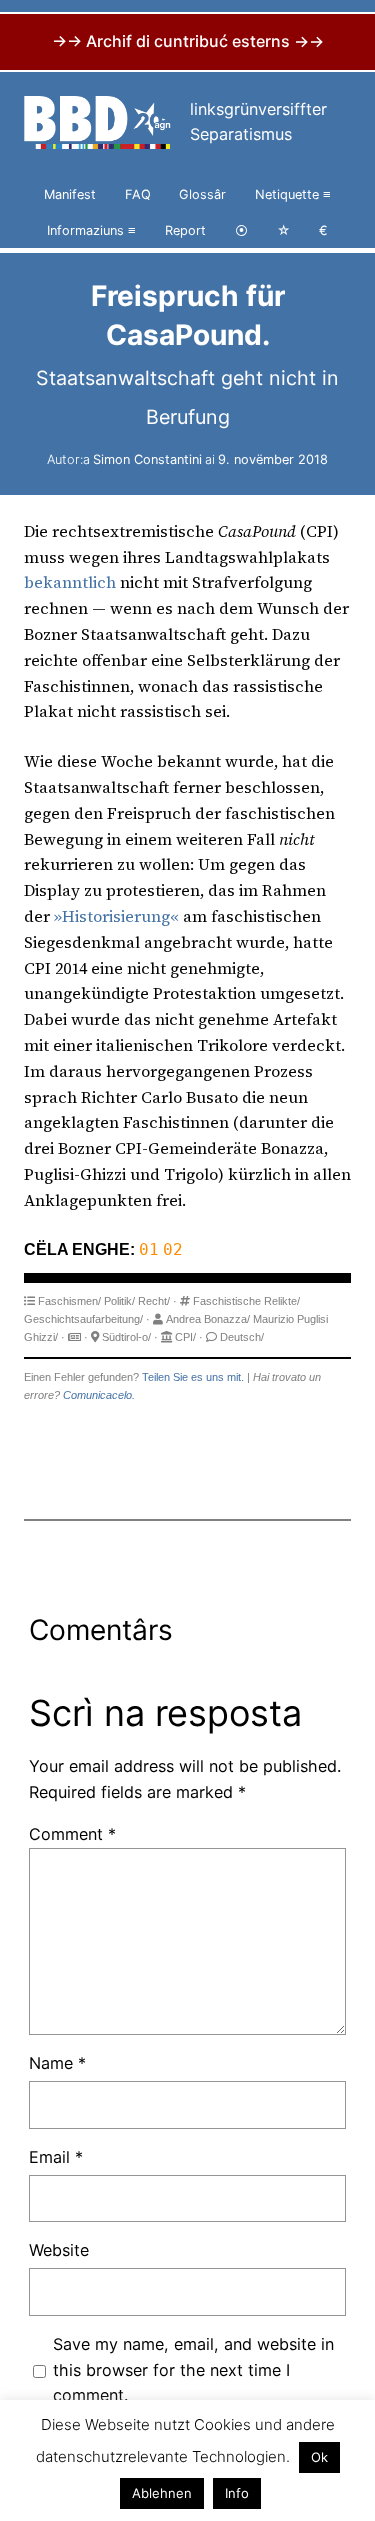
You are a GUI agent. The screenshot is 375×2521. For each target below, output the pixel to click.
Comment (72, 1834)
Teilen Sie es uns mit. (193, 1377)
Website (59, 2250)
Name (57, 2063)
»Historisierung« (116, 916)
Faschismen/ (69, 1301)
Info (237, 2493)
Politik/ (119, 1301)
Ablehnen (162, 2493)
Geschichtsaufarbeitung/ (83, 1319)
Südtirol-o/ (126, 1337)
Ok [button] (319, 2457)
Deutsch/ (242, 1337)
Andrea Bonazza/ (208, 1319)
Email (56, 2157)
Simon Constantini (147, 459)
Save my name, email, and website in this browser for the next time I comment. (193, 2370)
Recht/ (154, 1301)
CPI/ (185, 1337)
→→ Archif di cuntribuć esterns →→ (188, 41)
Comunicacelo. (99, 1395)
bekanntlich (70, 582)
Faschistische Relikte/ (246, 1301)
